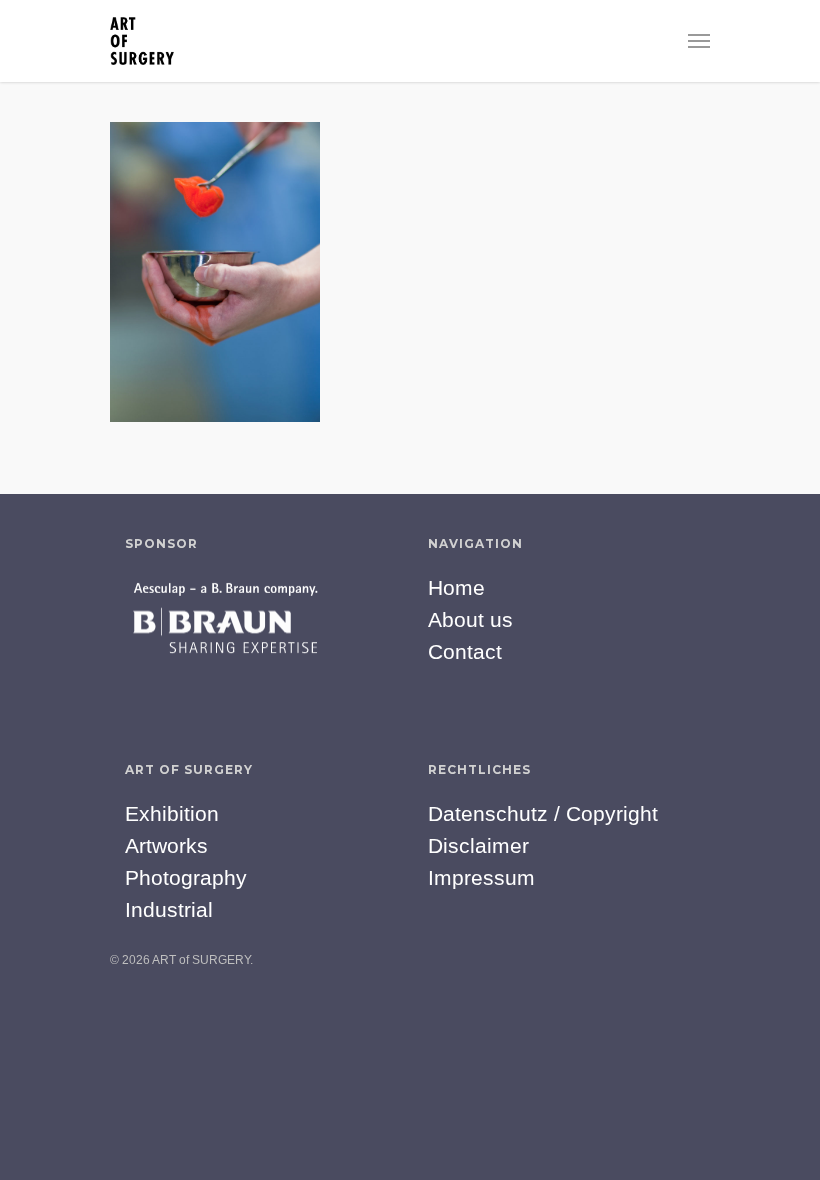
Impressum (481, 877)
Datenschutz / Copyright (543, 813)
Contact (465, 651)
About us (470, 619)
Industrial (169, 909)
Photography (186, 877)
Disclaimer (478, 845)
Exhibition (172, 813)
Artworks (166, 845)
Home (456, 587)
